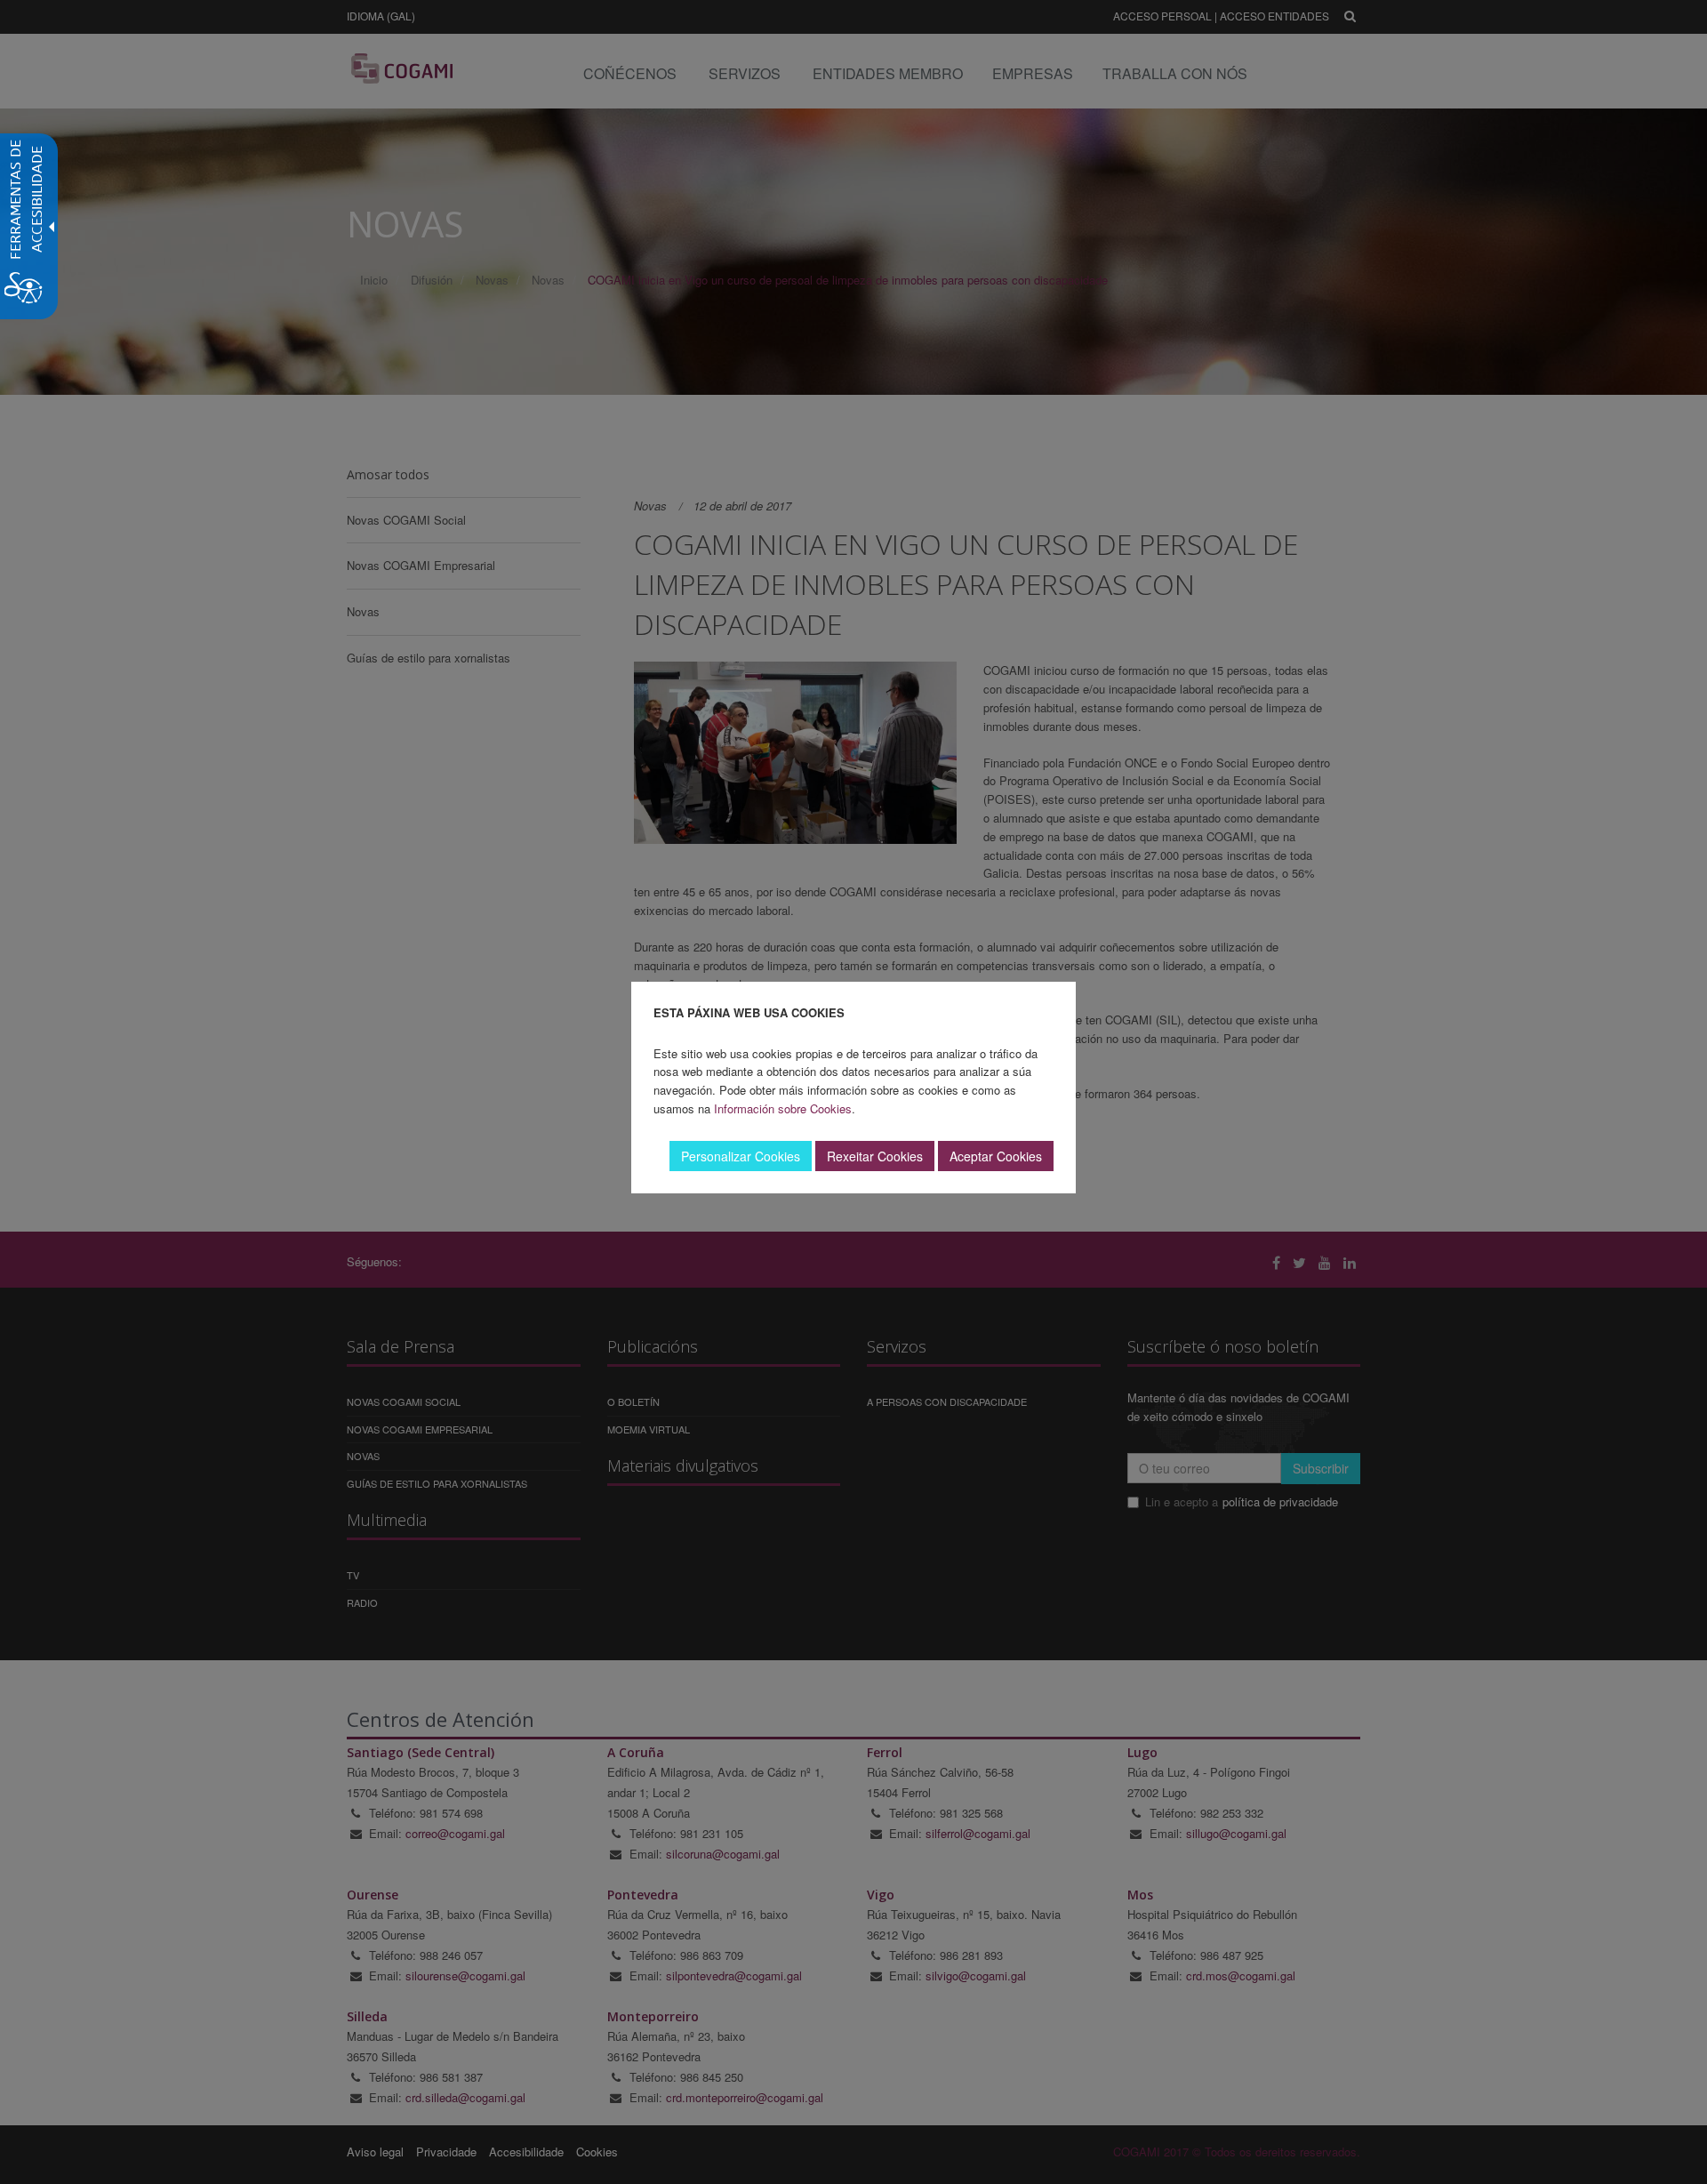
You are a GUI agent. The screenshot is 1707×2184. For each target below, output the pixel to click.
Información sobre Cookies (783, 1108)
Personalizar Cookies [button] (741, 1156)
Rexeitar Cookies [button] (875, 1156)
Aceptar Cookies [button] (996, 1156)
